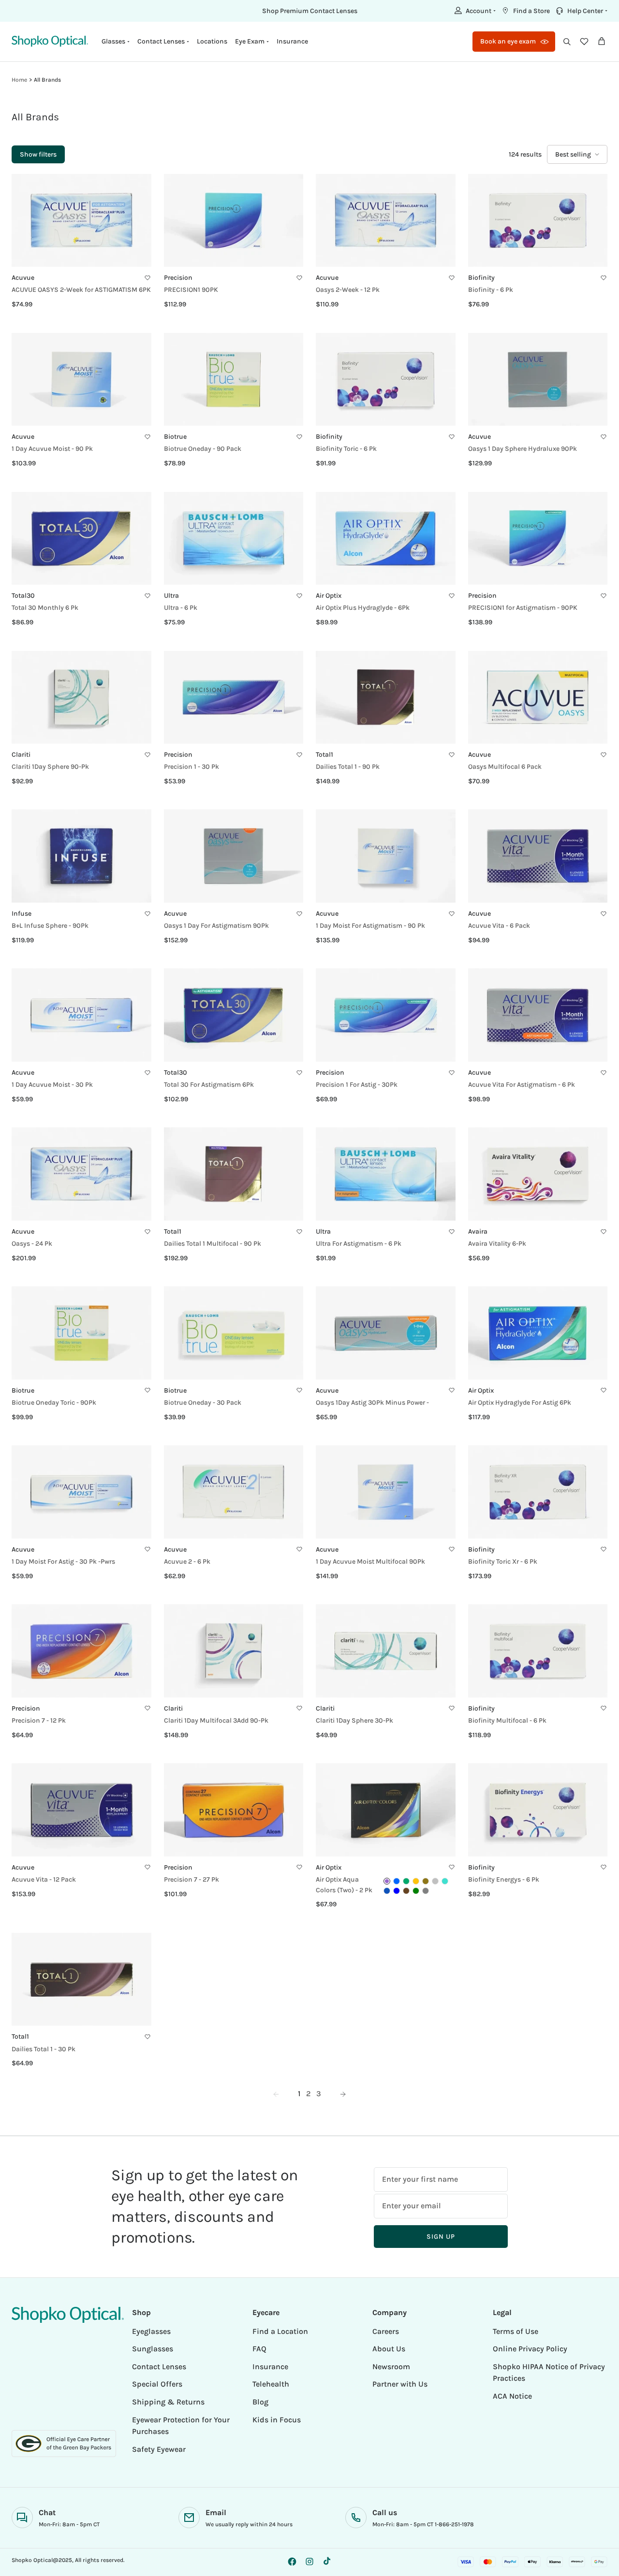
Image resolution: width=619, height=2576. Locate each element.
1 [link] (299, 2094)
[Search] (567, 42)
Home (19, 80)
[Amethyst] (387, 1881)
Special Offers (157, 2384)
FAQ (259, 2349)
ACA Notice (512, 2396)
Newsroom (391, 2367)
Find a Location (280, 2331)
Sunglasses (153, 2349)
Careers (386, 2331)
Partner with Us (400, 2384)
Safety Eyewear (159, 2449)
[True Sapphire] (387, 1891)
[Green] (416, 1891)
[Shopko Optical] (50, 41)
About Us (389, 2349)
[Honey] (416, 1881)
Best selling (573, 154)
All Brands (47, 80)
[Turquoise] (445, 1881)
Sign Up (441, 2237)
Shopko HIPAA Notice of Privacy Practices (549, 2373)
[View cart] (602, 42)
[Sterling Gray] (435, 1881)
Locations (212, 41)
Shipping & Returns (168, 2402)
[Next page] (343, 2094)
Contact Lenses (159, 2367)
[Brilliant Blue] (397, 1881)
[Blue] (397, 1891)
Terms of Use (516, 2331)
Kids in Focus (277, 2420)
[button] (474, 11)
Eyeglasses (151, 2331)
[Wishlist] (584, 42)
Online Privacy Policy (530, 2349)
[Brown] (406, 1891)
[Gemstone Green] (406, 1881)
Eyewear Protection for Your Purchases (181, 2426)
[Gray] (426, 1891)
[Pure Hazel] (426, 1881)
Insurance (292, 41)
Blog (260, 2402)
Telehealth (271, 2384)
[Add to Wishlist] (147, 278)
